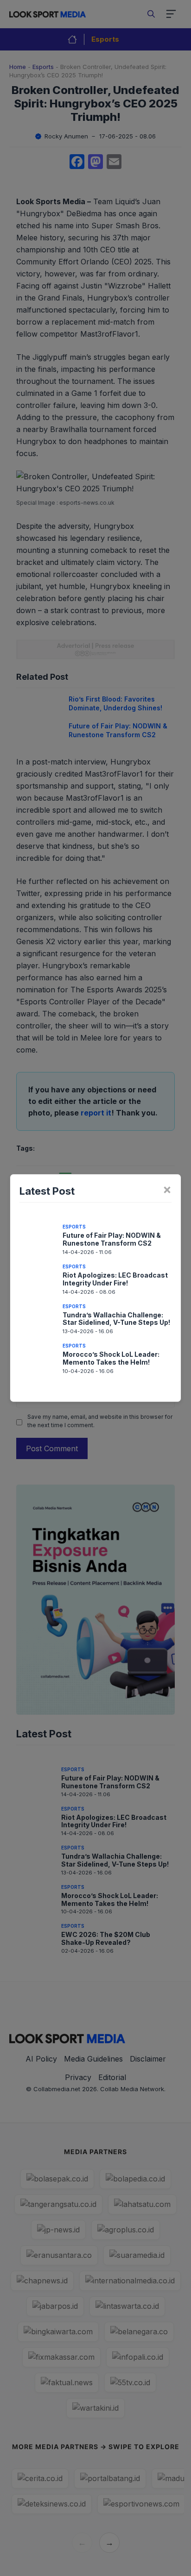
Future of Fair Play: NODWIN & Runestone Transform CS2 (112, 1239)
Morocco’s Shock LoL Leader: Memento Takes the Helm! (111, 1358)
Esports (74, 1227)
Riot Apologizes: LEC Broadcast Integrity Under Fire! (115, 1279)
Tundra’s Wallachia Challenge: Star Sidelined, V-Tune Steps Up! (116, 1319)
